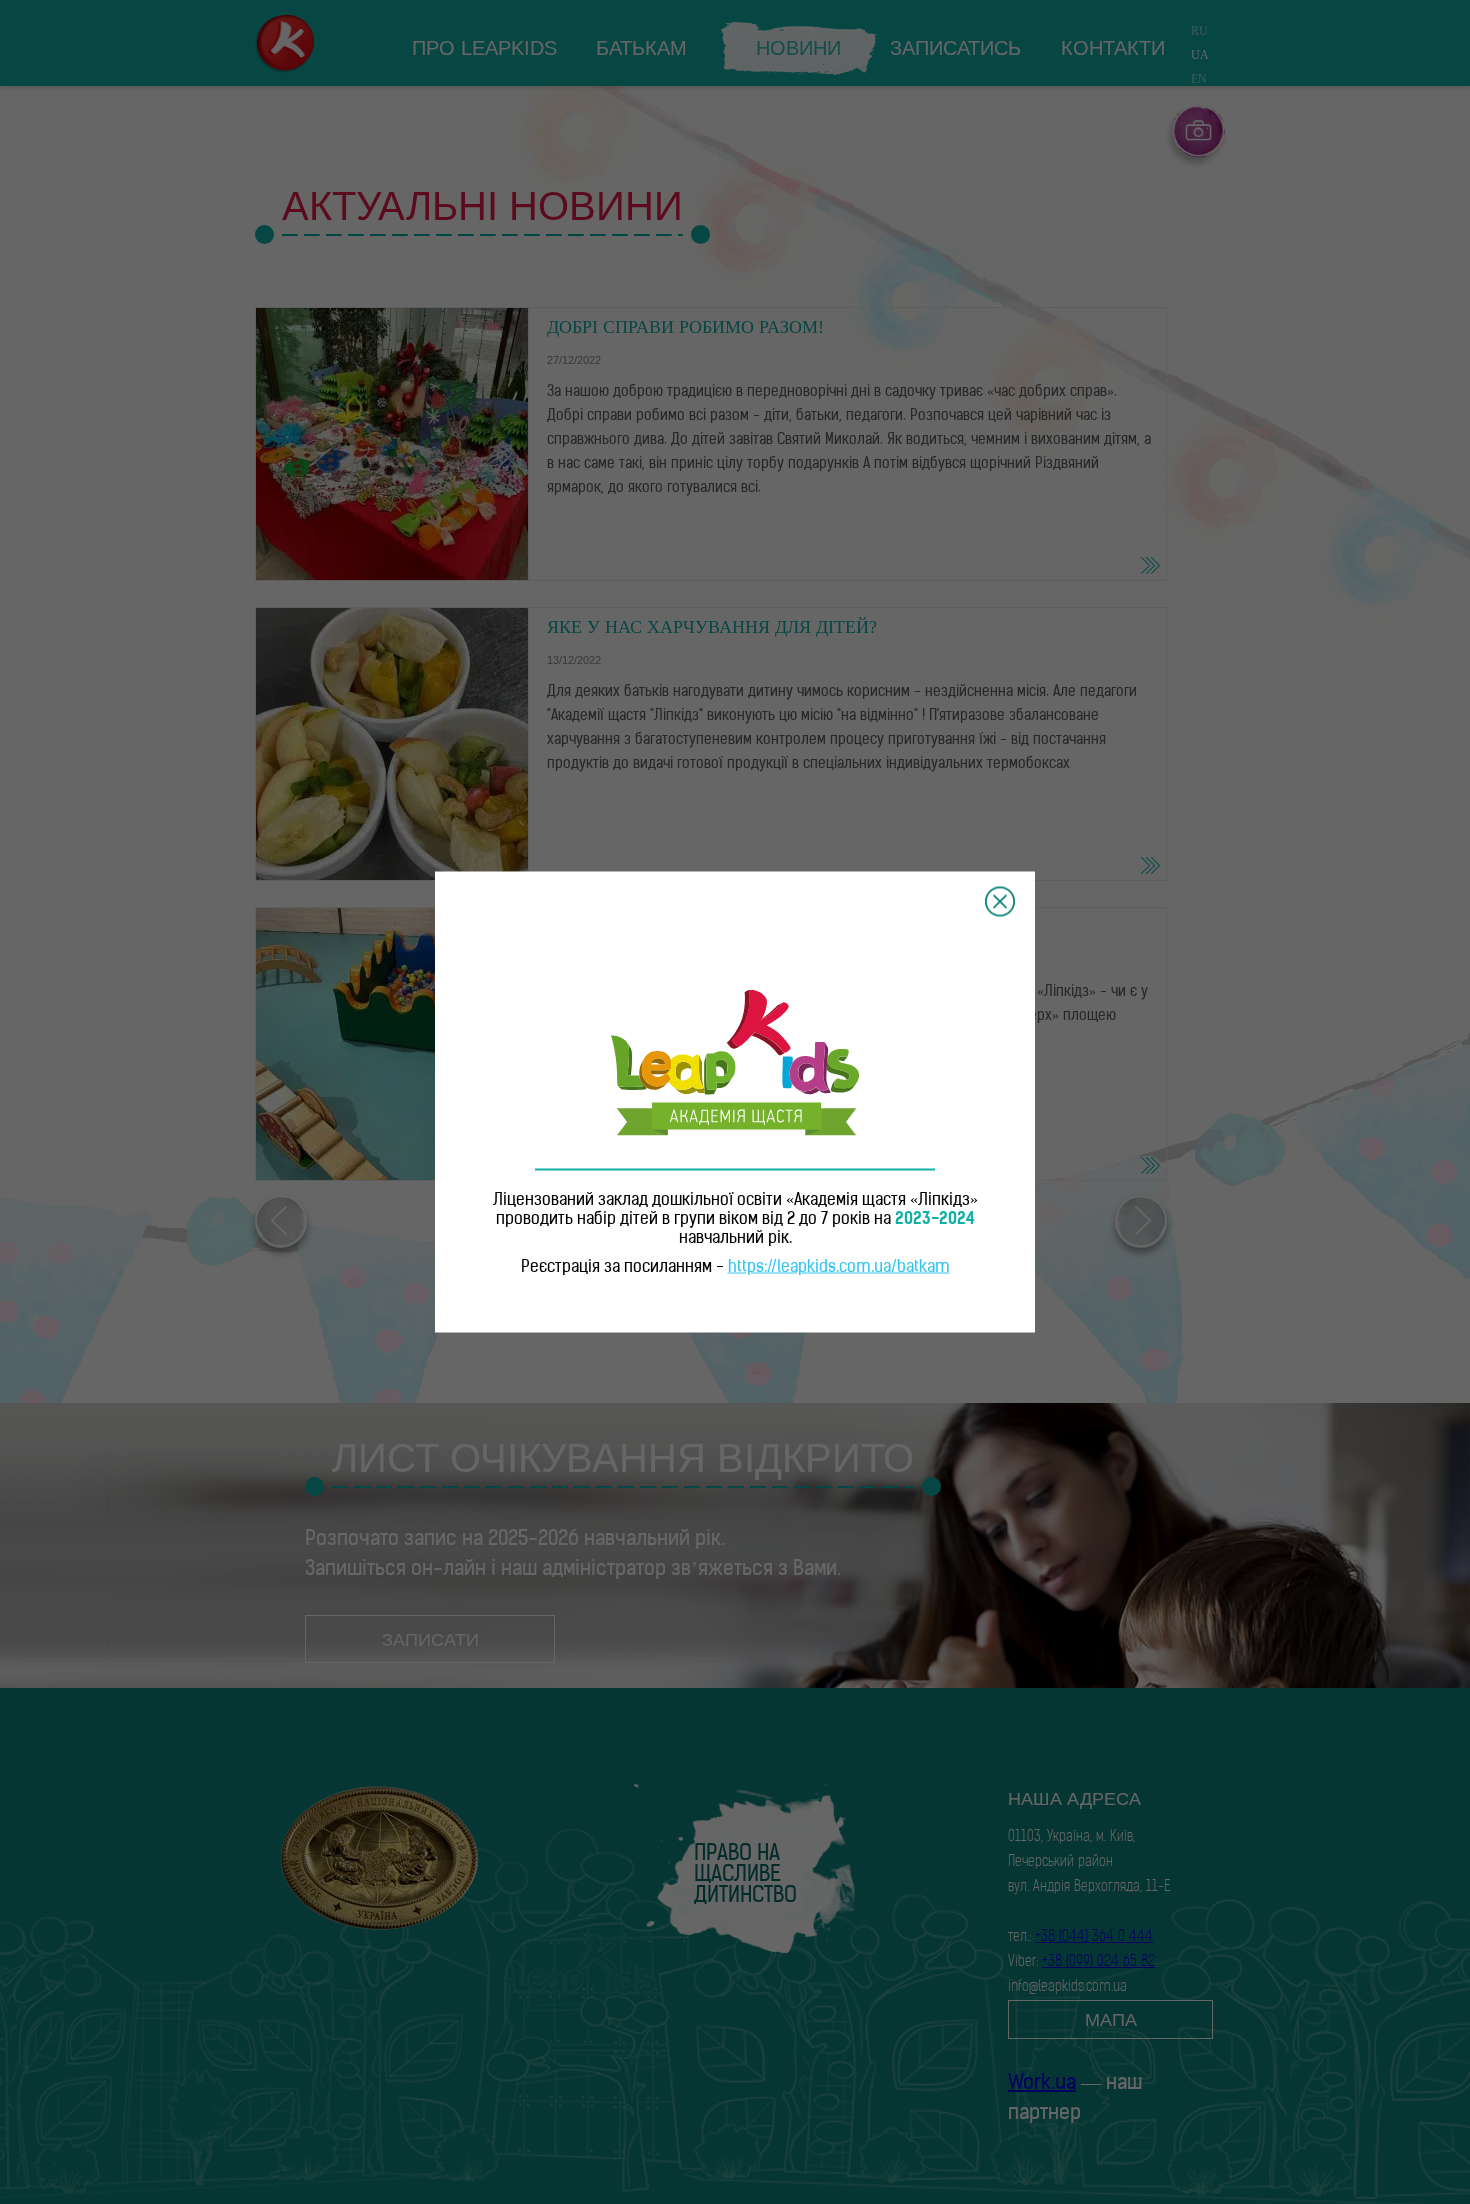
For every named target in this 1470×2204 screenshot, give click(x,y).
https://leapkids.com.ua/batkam (839, 1268)
